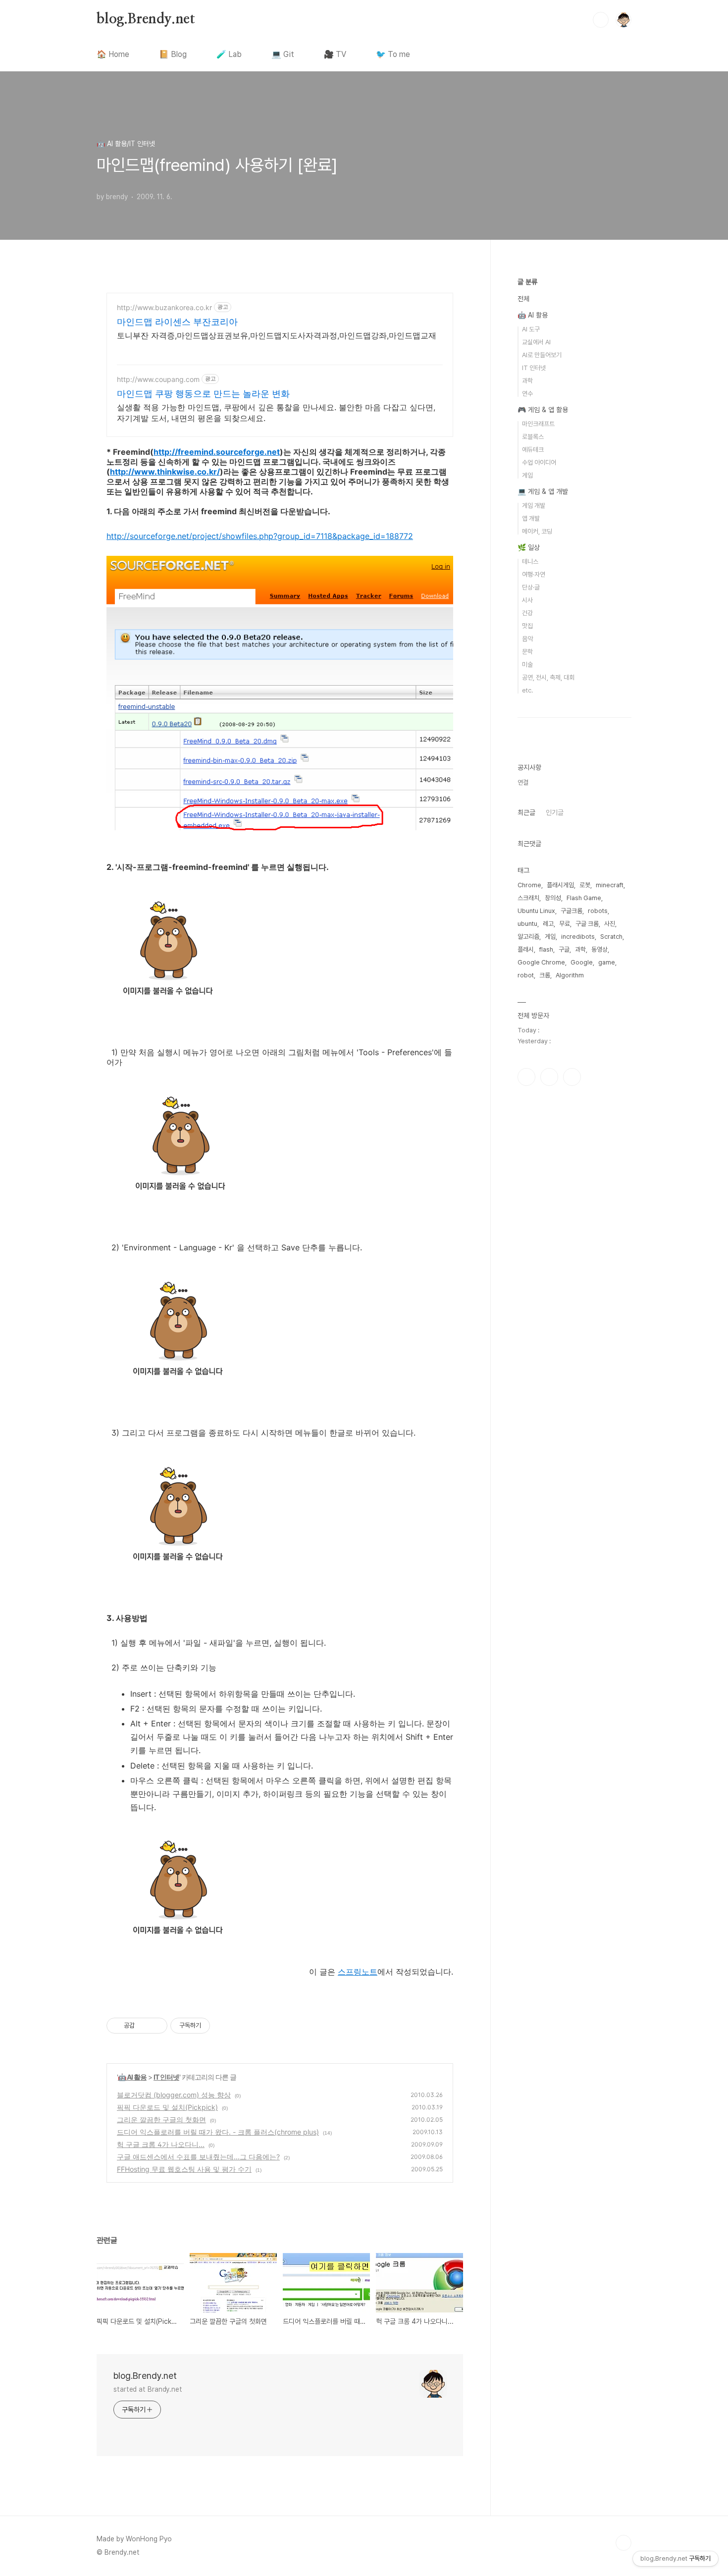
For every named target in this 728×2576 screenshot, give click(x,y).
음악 (527, 639)
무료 (565, 924)
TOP (624, 2543)
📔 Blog (173, 54)
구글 (564, 949)
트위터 (549, 1077)
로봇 (585, 885)
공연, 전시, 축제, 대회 (548, 677)
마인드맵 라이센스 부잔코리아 (177, 322)
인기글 (555, 812)
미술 (527, 665)
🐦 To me (393, 54)
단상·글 (531, 587)
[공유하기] (144, 2026)
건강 (527, 613)
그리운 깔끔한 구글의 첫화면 (161, 2120)
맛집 (527, 626)
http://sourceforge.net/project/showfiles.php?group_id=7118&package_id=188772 (260, 536)
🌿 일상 (529, 547)
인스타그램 (526, 1077)
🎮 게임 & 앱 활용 (543, 410)
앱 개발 (531, 518)
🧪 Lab (229, 54)
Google (582, 962)
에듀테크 (533, 450)
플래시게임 (560, 885)
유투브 (572, 1077)
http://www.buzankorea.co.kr (164, 307)
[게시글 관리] (156, 2026)
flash (546, 949)
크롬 (545, 975)
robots (598, 911)
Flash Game (584, 898)
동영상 (599, 949)
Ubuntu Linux (536, 911)
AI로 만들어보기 (542, 355)
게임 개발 (534, 506)
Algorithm (570, 975)
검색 (601, 20)
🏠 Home (113, 54)
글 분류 (527, 282)
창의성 (553, 898)
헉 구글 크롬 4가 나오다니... (161, 2144)
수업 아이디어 (539, 462)
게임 (527, 475)
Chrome (529, 885)
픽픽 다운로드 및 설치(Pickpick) (167, 2107)
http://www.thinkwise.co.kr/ (165, 472)
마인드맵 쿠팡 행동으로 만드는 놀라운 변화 (203, 394)
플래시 (526, 949)
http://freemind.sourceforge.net (217, 452)
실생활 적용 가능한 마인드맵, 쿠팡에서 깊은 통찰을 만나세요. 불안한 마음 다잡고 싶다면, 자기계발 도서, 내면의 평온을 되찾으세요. (276, 413)
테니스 (530, 562)
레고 (548, 924)
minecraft (610, 885)
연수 (527, 394)
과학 (527, 381)
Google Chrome (541, 962)
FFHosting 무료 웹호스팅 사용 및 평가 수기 (184, 2169)
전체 (523, 299)
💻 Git (283, 54)
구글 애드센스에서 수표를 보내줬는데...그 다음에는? (198, 2157)
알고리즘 (528, 937)
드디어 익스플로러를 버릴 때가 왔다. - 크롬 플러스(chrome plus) (218, 2132)
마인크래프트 (538, 424)
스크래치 (528, 898)
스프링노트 (358, 1972)
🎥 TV (335, 54)
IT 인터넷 (166, 2077)
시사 (527, 600)
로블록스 (533, 437)
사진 (610, 924)
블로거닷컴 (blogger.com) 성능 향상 (174, 2095)
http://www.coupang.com (158, 379)
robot (526, 975)
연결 (523, 782)
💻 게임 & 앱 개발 (543, 491)
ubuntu (527, 924)
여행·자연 (534, 574)
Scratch (611, 937)
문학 (527, 652)
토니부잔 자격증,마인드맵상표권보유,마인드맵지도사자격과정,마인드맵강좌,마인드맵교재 (277, 335)
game (607, 962)
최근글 (526, 812)
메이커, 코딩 (537, 531)
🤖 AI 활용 (132, 2077)
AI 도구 (531, 329)
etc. (527, 690)
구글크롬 (572, 911)
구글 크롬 (587, 924)
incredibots (578, 937)
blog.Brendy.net (146, 19)
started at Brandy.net (148, 2389)
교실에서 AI (536, 342)
